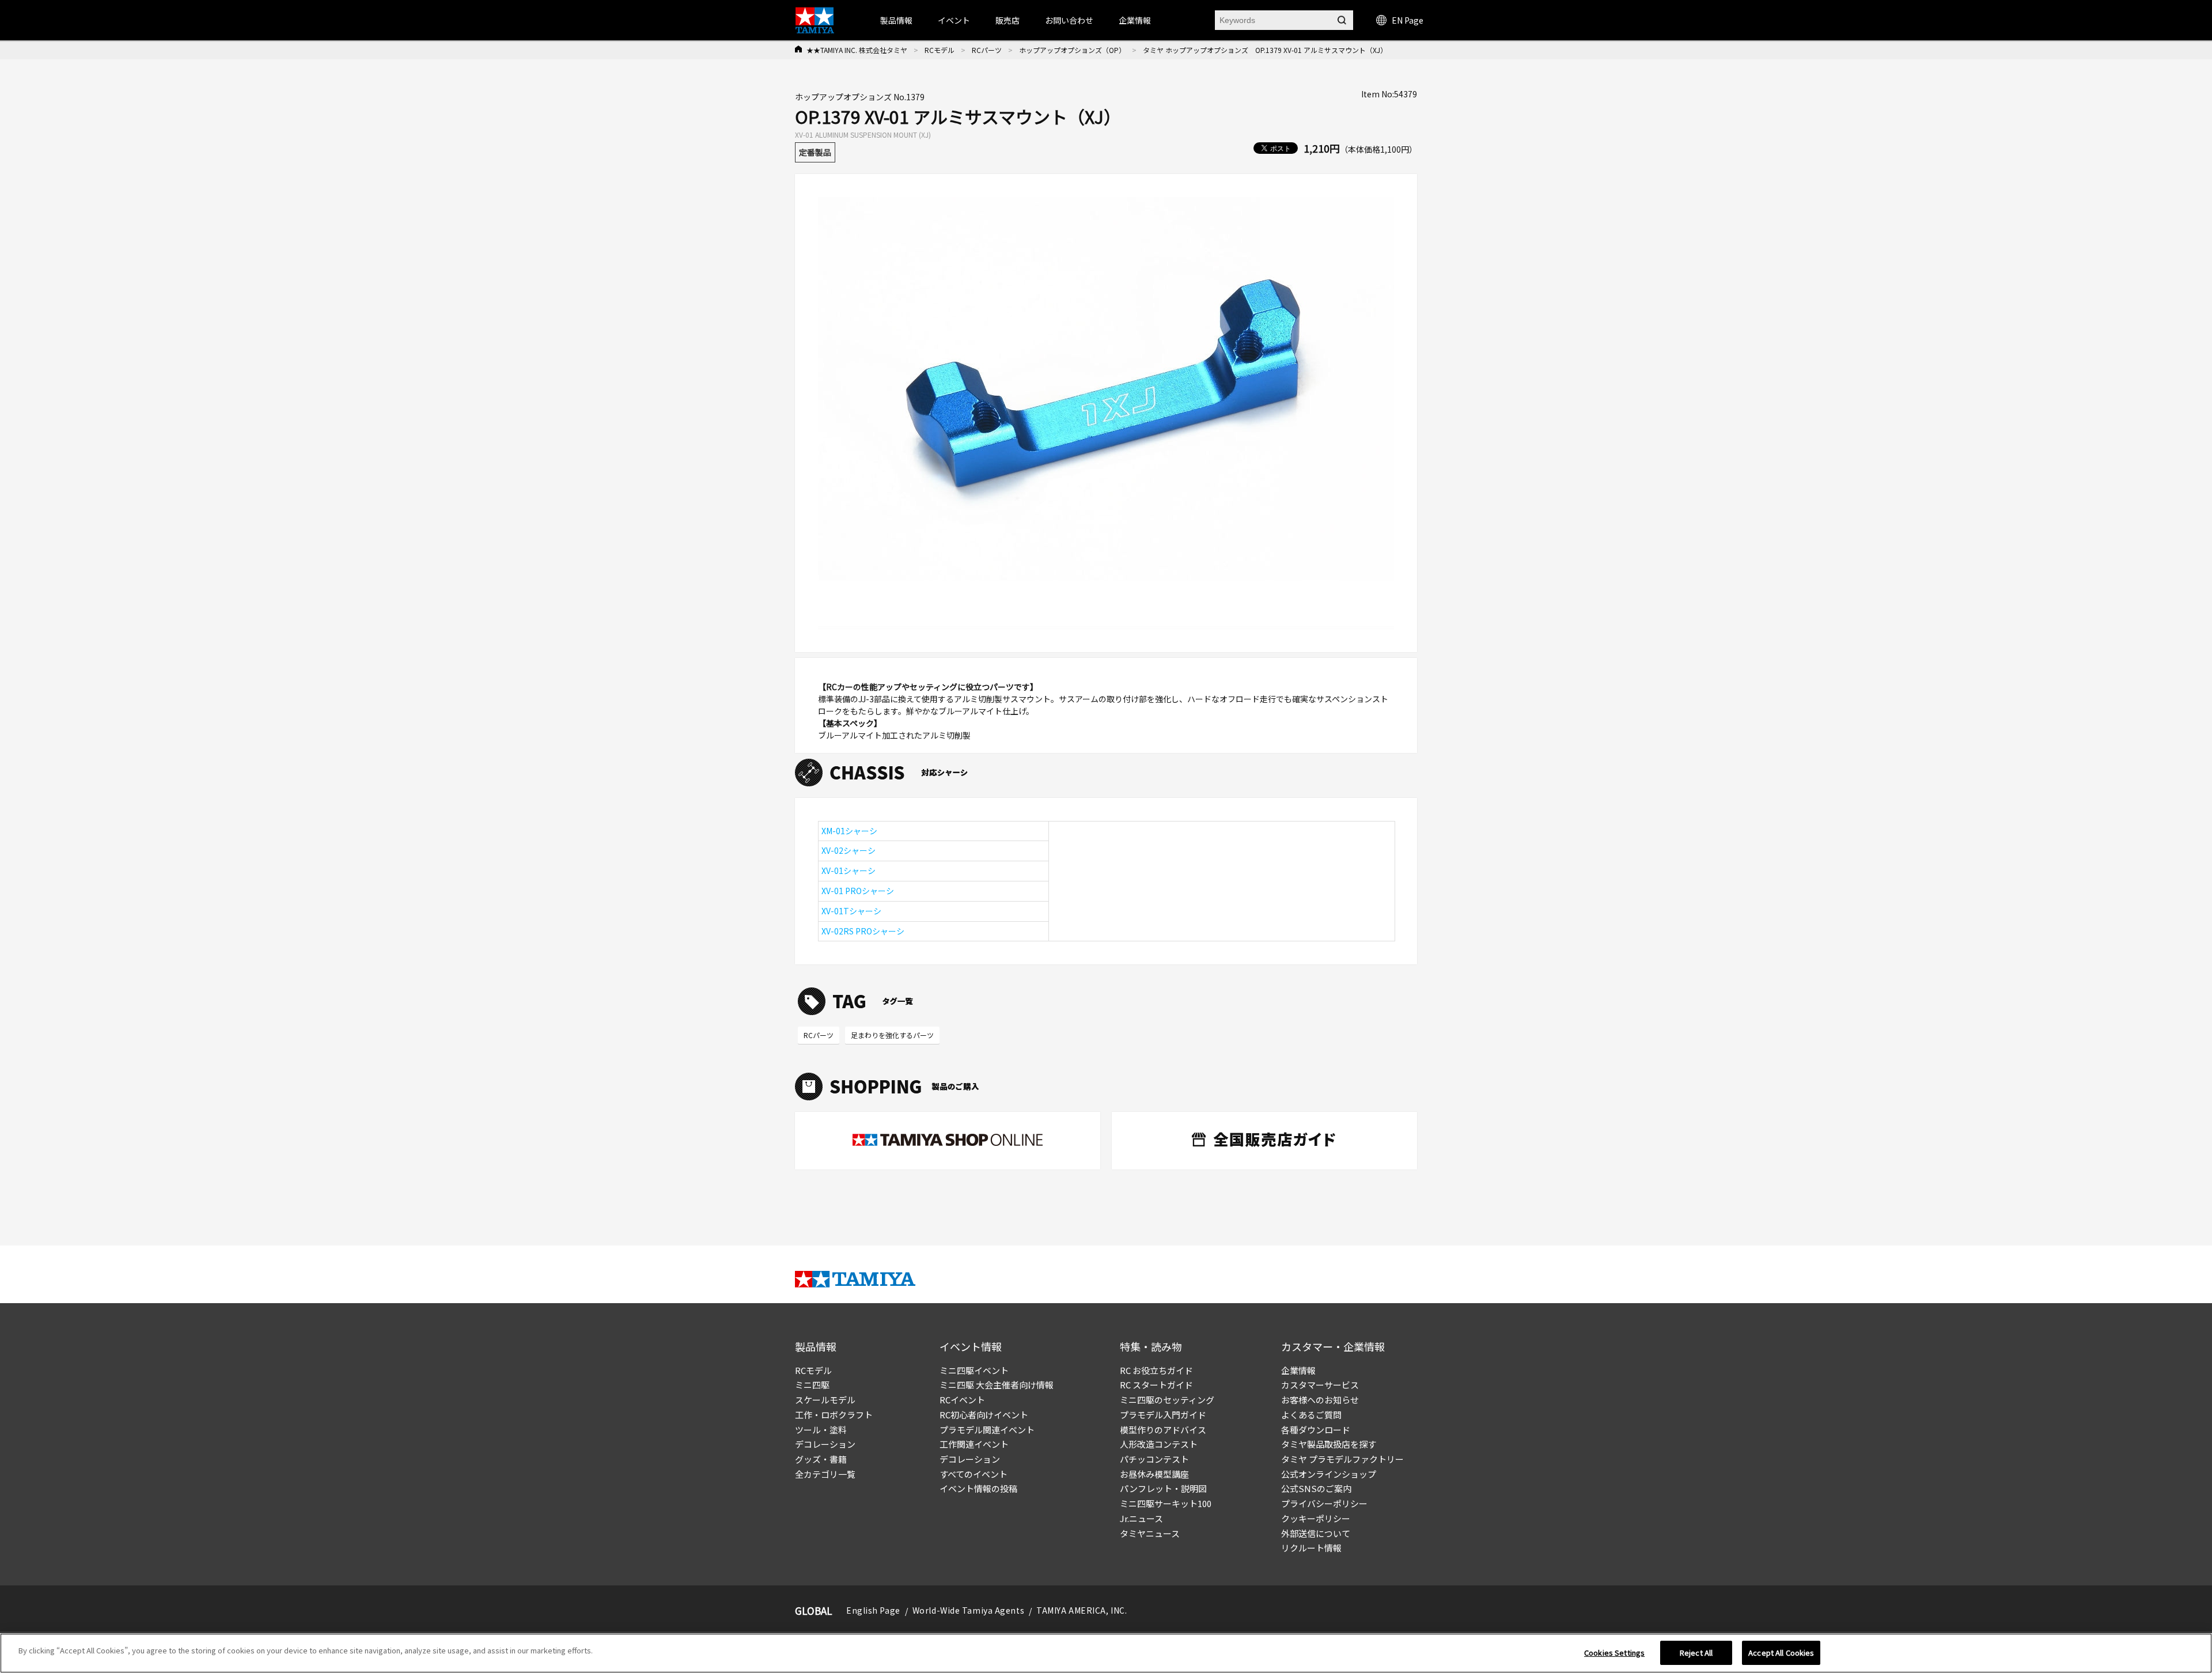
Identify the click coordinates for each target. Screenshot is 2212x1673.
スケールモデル (825, 1400)
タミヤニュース (1150, 1533)
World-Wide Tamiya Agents (968, 1610)
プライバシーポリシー (1324, 1503)
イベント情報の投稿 (978, 1488)
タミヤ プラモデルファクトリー (1342, 1459)
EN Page (1408, 20)
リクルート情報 (1311, 1548)
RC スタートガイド (1156, 1385)
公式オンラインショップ (1329, 1474)
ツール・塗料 (821, 1430)
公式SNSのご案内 (1316, 1488)
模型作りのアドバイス (1163, 1430)
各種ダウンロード (1316, 1430)
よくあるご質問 (1311, 1415)
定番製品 (815, 152)
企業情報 (1298, 1370)
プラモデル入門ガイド (1163, 1415)
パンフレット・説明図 (1163, 1488)
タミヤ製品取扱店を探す (1329, 1444)
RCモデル (940, 50)
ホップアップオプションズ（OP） (1072, 50)
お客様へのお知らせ (1320, 1400)
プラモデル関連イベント (987, 1430)
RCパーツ (987, 50)
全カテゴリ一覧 (825, 1474)
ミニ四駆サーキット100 (1166, 1503)
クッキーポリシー (1316, 1518)
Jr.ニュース (1141, 1518)
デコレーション (825, 1444)
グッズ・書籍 (821, 1459)
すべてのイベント (974, 1474)
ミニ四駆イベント (974, 1370)
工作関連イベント (974, 1444)
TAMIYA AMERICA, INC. (1082, 1610)
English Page (873, 1610)
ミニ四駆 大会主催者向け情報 (997, 1385)
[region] (1106, 1653)
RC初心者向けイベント (984, 1415)
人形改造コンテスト (1159, 1444)
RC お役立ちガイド (1156, 1370)
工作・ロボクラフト (834, 1415)
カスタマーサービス (1320, 1385)
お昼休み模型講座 (1154, 1474)
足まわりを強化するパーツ (892, 1035)
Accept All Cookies (1781, 1653)
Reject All (1696, 1653)
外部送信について (1316, 1533)
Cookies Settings (1614, 1653)
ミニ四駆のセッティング (1167, 1400)
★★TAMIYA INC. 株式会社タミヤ (857, 50)
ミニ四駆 (812, 1385)
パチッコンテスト (1154, 1459)
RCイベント (962, 1400)
